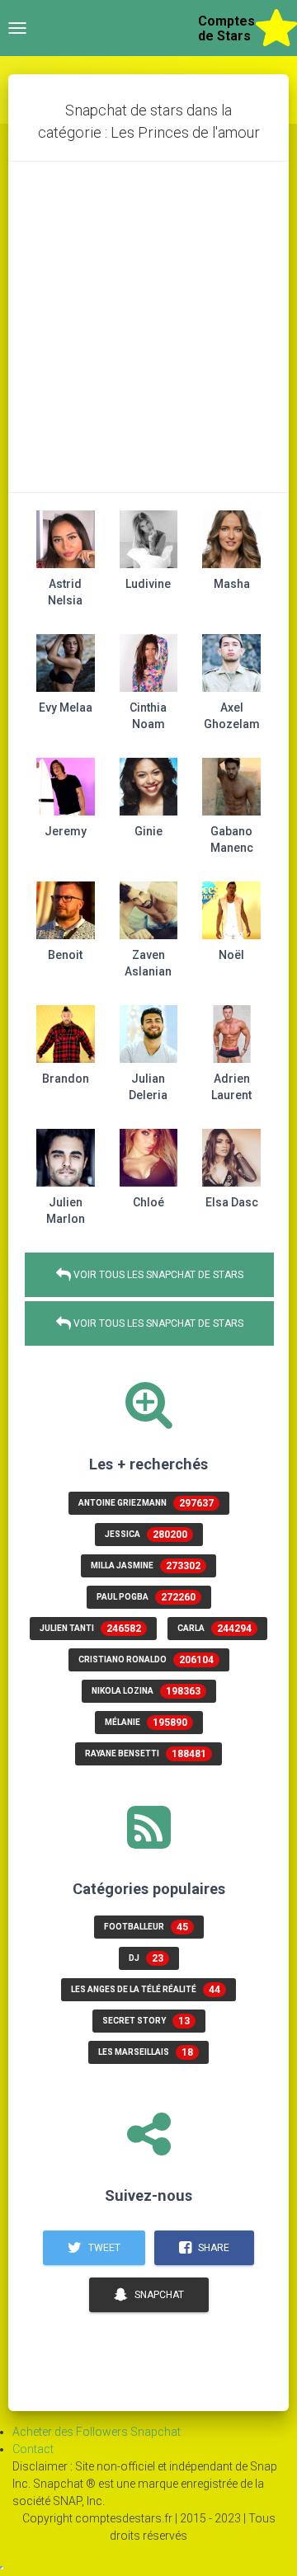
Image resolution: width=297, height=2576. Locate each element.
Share (212, 2248)
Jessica (146, 1535)
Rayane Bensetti (146, 1754)
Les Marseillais (146, 2052)
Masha (232, 584)
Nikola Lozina (146, 1691)
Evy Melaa (66, 707)
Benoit (65, 955)
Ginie (148, 831)
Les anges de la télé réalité (146, 1990)
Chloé (148, 1202)
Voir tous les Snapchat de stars (157, 1275)
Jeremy (66, 831)
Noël (231, 955)
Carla (214, 1629)
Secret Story (146, 2021)
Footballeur (146, 1927)
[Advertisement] (148, 327)
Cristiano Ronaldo (146, 1660)
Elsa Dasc (232, 1202)
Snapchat (158, 2295)
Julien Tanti (90, 1629)
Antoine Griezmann (146, 1503)
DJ (146, 1958)
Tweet (103, 2248)
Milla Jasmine (146, 1566)
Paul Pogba (146, 1597)
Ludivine (148, 584)
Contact (33, 2449)
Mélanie (146, 1723)
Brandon (66, 1079)
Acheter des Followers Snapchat (97, 2432)
